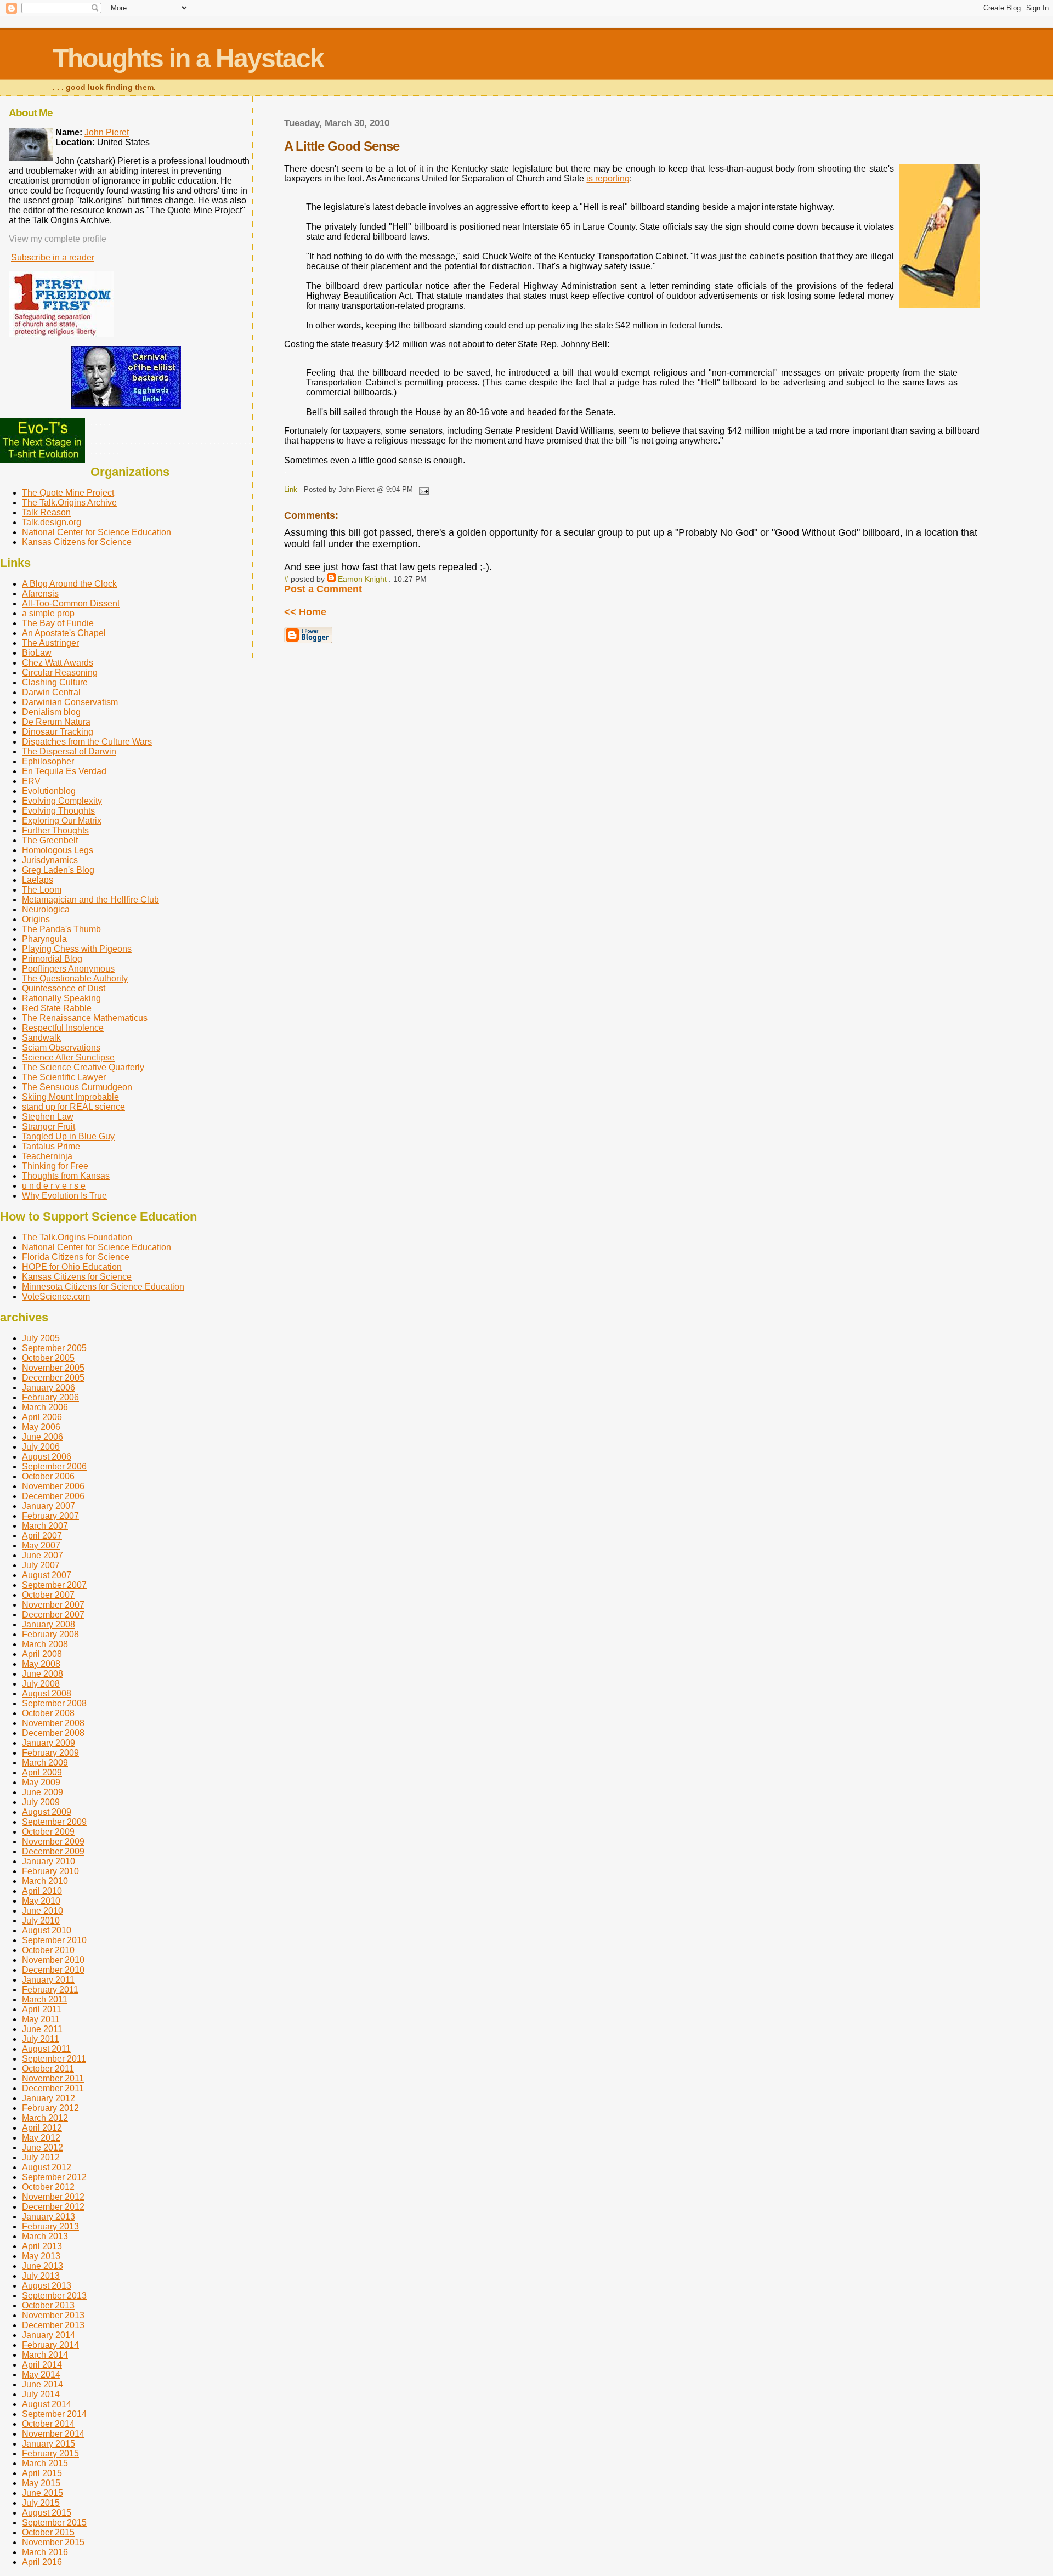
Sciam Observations (61, 1048)
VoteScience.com (56, 1296)
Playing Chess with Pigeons (77, 949)
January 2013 (49, 2217)
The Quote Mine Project (68, 493)
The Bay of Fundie (58, 623)
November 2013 (53, 2315)
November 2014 (53, 2434)
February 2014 (50, 2345)
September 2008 (54, 1703)
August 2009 (47, 1812)
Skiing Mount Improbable (70, 1097)
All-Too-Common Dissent (71, 603)
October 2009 (48, 1832)
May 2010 (41, 1901)
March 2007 (45, 1526)
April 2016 (42, 2562)
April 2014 (42, 2365)
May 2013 (41, 2256)
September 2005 (54, 1348)
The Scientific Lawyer (64, 1077)
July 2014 (41, 2394)
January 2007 (49, 1506)
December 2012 (53, 2207)
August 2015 (47, 2513)
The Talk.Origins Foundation (77, 1237)
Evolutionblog (49, 791)
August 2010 (47, 1930)
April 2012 (42, 2128)
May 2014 (41, 2374)
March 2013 (45, 2236)
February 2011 (50, 1990)
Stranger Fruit (49, 1127)
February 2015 (50, 2453)
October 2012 (48, 2187)
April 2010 (42, 1891)
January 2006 (49, 1388)
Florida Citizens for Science (76, 1257)
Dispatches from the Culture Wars (87, 742)
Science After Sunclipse (68, 1057)
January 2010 (49, 1861)
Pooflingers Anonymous (68, 969)
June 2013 (43, 2266)
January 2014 (49, 2335)
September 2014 (54, 2414)
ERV (31, 781)
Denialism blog (51, 712)
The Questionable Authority (75, 978)
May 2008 (41, 1664)
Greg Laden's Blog (58, 870)
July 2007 (41, 1565)
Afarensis (40, 594)
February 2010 (50, 1871)
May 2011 (41, 2019)
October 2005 (48, 1358)
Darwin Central (51, 692)
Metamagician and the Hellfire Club (90, 900)
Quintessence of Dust (64, 988)
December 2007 (53, 1615)
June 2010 (43, 1911)
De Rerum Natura (56, 722)
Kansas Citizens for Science (77, 542)
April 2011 (42, 2009)
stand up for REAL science (73, 1107)
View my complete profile (58, 239)
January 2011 (48, 1980)
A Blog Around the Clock (69, 584)
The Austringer (50, 643)
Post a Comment (323, 589)
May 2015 (41, 2483)
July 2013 (41, 2276)
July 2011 (41, 2039)
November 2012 (53, 2197)
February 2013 (50, 2226)
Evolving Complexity (62, 801)
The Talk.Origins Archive (69, 503)
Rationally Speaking (61, 998)
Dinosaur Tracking (58, 732)
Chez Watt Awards (58, 663)
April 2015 (42, 2473)
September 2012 (54, 2177)
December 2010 (53, 1970)
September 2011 (54, 2059)
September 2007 (54, 1585)
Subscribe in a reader (53, 257)
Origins (36, 919)
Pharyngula (44, 939)
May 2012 (41, 2138)
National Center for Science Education (97, 532)
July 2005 (41, 1338)
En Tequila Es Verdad (64, 771)
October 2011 (48, 2069)
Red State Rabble (57, 1008)
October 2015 (48, 2532)
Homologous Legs (58, 850)
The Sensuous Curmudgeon (77, 1087)
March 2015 (45, 2463)
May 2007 (41, 1545)
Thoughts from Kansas (66, 1176)
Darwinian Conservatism (70, 702)
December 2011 (53, 2088)
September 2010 (54, 1940)
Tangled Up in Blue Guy (68, 1136)
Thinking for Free (55, 1166)
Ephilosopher (48, 761)
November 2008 (53, 1723)
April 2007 (42, 1536)
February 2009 (50, 1753)
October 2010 (48, 1950)
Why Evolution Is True (64, 1196)
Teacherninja (47, 1156)
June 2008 (43, 1674)
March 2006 (45, 1407)
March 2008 (45, 1644)
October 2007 (48, 1595)
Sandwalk (41, 1038)
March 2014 (45, 2355)
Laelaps (38, 880)
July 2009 (41, 1802)
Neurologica (46, 909)
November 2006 (53, 1486)
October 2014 (48, 2424)
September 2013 (54, 2296)
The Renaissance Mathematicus (85, 1018)
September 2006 (54, 1466)
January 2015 (49, 2444)
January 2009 (49, 1743)
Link (291, 489)
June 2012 (43, 2147)
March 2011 (45, 1999)
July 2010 (41, 1920)
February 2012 (50, 2108)
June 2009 (43, 1792)
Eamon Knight (362, 579)
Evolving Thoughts (58, 811)
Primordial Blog (52, 959)
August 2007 (47, 1575)
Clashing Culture (55, 682)
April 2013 (42, 2246)
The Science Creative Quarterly (83, 1067)
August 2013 (47, 2286)
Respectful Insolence (63, 1028)
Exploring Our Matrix (62, 821)
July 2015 (41, 2503)
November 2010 (53, 1960)
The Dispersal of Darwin (69, 751)
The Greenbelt (50, 840)
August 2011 (46, 2049)
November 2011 (53, 2078)
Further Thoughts (55, 830)
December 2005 (53, 1378)
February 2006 (50, 1397)
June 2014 (43, 2384)
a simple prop (48, 613)
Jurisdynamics (50, 860)
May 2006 (41, 1427)
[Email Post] (422, 489)
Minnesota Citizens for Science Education (103, 1287)
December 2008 (53, 1733)
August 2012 (47, 2167)
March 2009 (45, 1763)
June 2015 (43, 2493)
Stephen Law (48, 1117)
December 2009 (53, 1851)
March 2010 (45, 1881)
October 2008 (48, 1713)
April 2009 (42, 1772)
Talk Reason (46, 512)
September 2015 (54, 2523)
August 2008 (47, 1693)
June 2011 (42, 2029)
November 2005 (53, 1368)
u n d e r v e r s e (54, 1186)
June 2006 (43, 1437)
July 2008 (41, 1684)
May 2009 (41, 1782)
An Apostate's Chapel (64, 633)
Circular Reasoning (60, 673)
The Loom (42, 890)
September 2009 (54, 1822)
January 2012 (49, 2098)
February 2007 (50, 1516)
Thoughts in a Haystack (188, 58)
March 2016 (45, 2552)
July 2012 (41, 2157)
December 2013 (53, 2325)
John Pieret (107, 132)
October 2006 (48, 1476)
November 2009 (53, 1842)
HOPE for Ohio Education (72, 1267)
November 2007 (53, 1605)
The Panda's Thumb (61, 929)
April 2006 (42, 1417)
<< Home (305, 612)
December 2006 (53, 1496)
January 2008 (49, 1624)
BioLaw (37, 653)
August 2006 (47, 1457)
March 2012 (45, 2118)
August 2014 (47, 2404)
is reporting (608, 178)
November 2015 (53, 2542)
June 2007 (43, 1555)
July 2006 (41, 1447)
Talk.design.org (52, 522)
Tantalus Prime (51, 1146)
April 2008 (42, 1654)
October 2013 (48, 2305)
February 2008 (50, 1634)
